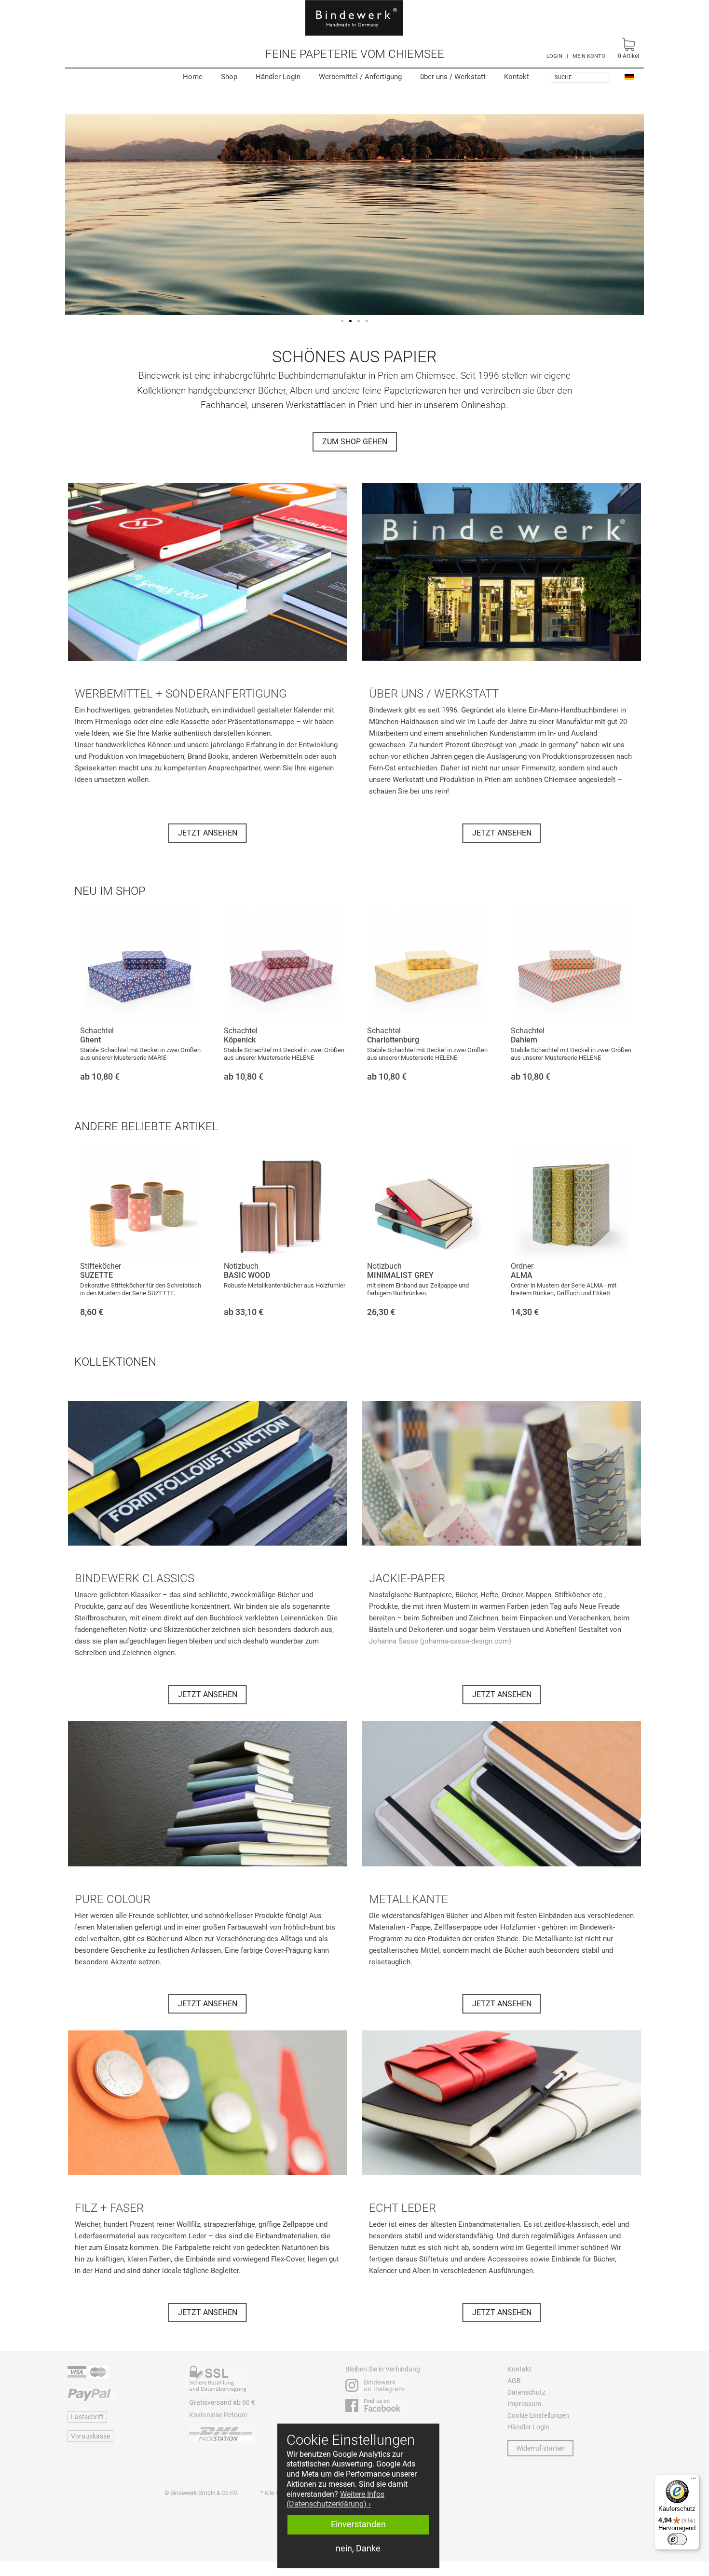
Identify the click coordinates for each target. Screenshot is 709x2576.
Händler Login (278, 77)
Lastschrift (87, 2417)
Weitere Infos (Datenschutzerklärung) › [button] (335, 2499)
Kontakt (517, 77)
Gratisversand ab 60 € (222, 2402)
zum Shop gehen (355, 442)
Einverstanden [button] (358, 2524)
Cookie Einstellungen (538, 2415)
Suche (563, 77)
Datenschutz (526, 2392)
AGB (514, 2381)
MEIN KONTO (589, 56)
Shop (229, 77)
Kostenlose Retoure (218, 2415)
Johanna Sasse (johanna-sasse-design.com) (440, 1641)
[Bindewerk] (354, 18)
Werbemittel (360, 77)
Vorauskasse (90, 2436)
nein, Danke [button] (358, 2549)
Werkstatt (453, 77)
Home (193, 77)
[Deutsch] (629, 76)
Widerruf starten (540, 2448)
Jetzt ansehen (208, 833)
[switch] (677, 2539)
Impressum (524, 2404)
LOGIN (554, 56)
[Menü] (694, 2480)
